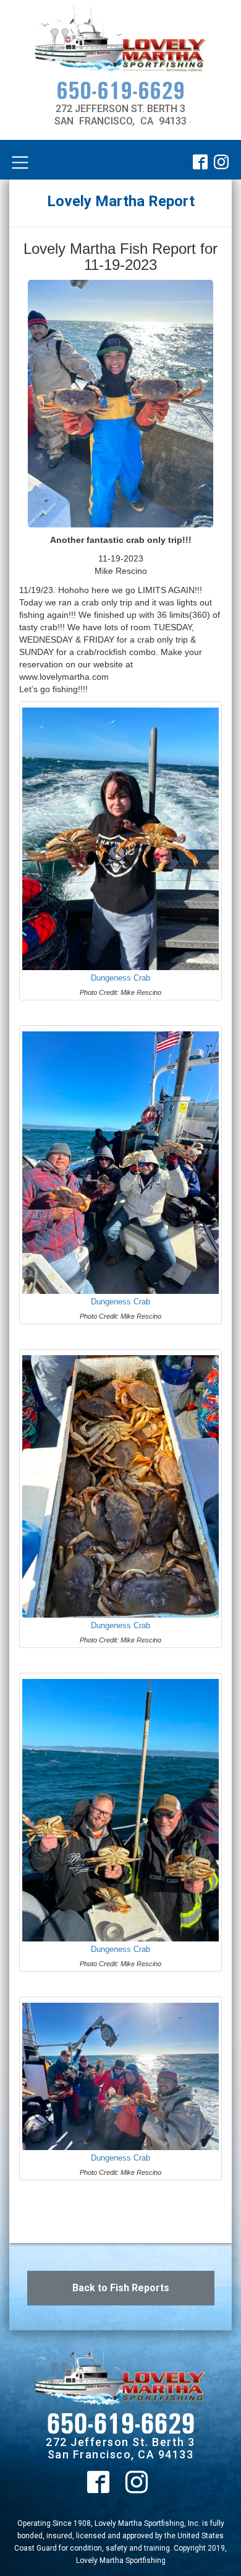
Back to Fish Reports (121, 2288)
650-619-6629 (120, 90)
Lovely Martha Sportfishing (121, 2561)
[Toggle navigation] (20, 163)
